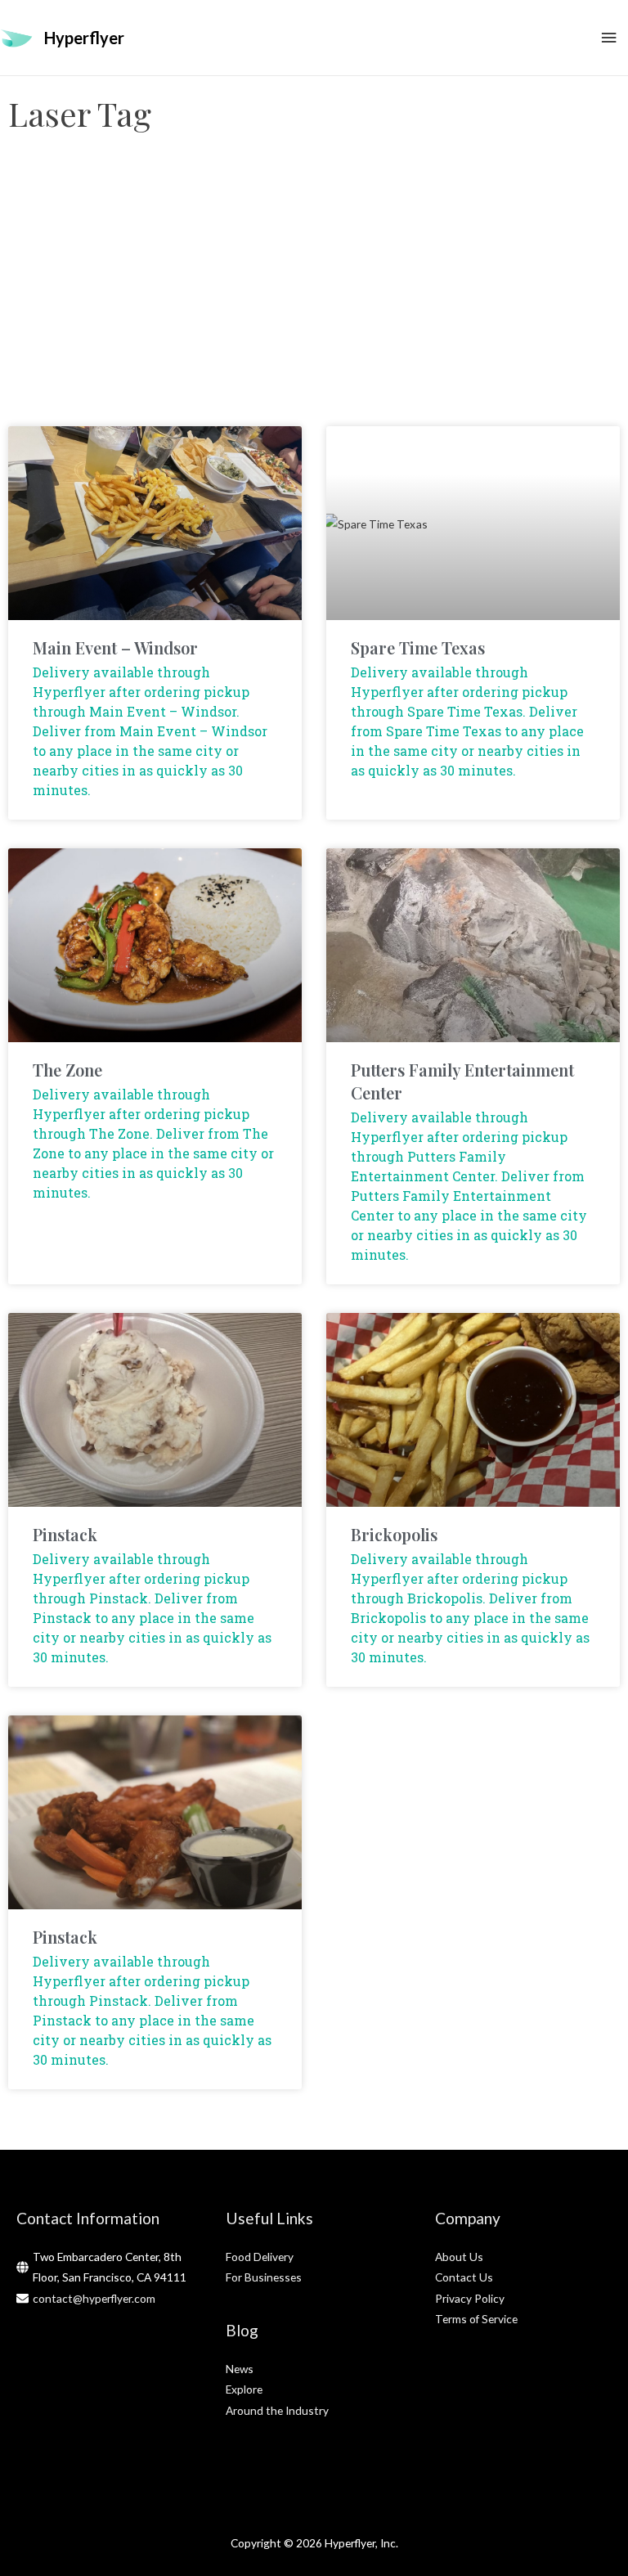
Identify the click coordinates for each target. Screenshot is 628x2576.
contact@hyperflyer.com (94, 2298)
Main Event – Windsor (115, 647)
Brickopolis (394, 1534)
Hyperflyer (84, 38)
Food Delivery (260, 2257)
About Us (459, 2257)
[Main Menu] (609, 38)
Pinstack (65, 1534)
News (240, 2369)
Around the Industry (277, 2410)
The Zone (67, 1070)
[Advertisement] (314, 295)
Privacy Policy (470, 2298)
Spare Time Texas (418, 647)
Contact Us (464, 2277)
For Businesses (264, 2277)
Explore (244, 2389)
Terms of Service (476, 2319)
